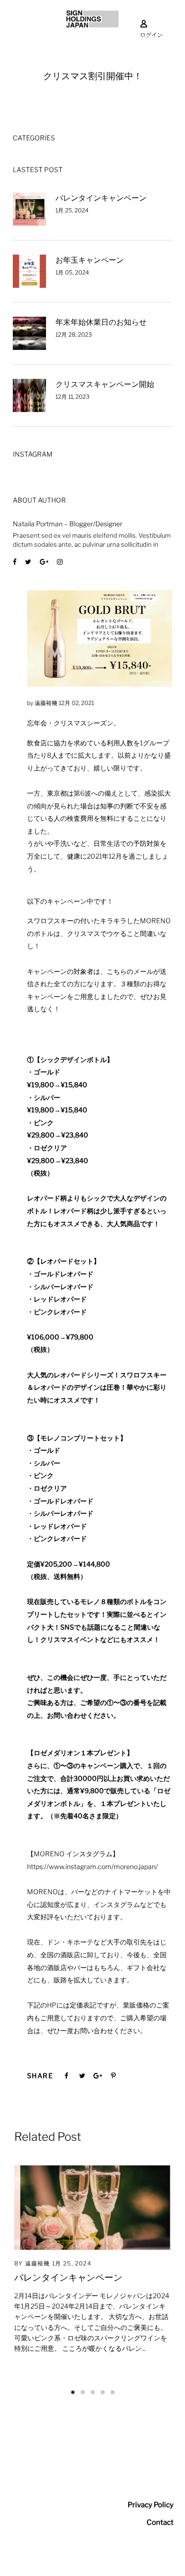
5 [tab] (113, 2392)
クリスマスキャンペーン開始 (105, 384)
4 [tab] (103, 2392)
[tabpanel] (92, 2268)
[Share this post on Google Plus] (98, 2076)
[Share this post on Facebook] (66, 2076)
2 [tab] (83, 2392)
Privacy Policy (151, 2505)
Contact (160, 2522)
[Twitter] (28, 562)
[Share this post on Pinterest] (113, 2076)
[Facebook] (15, 562)
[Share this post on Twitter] (82, 2076)
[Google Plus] (44, 562)
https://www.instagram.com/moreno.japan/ (92, 1866)
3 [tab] (93, 2392)
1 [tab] (73, 2392)
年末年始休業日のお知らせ (101, 322)
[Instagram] (60, 562)
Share (40, 2076)
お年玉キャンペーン (90, 260)
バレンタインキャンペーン (101, 198)
